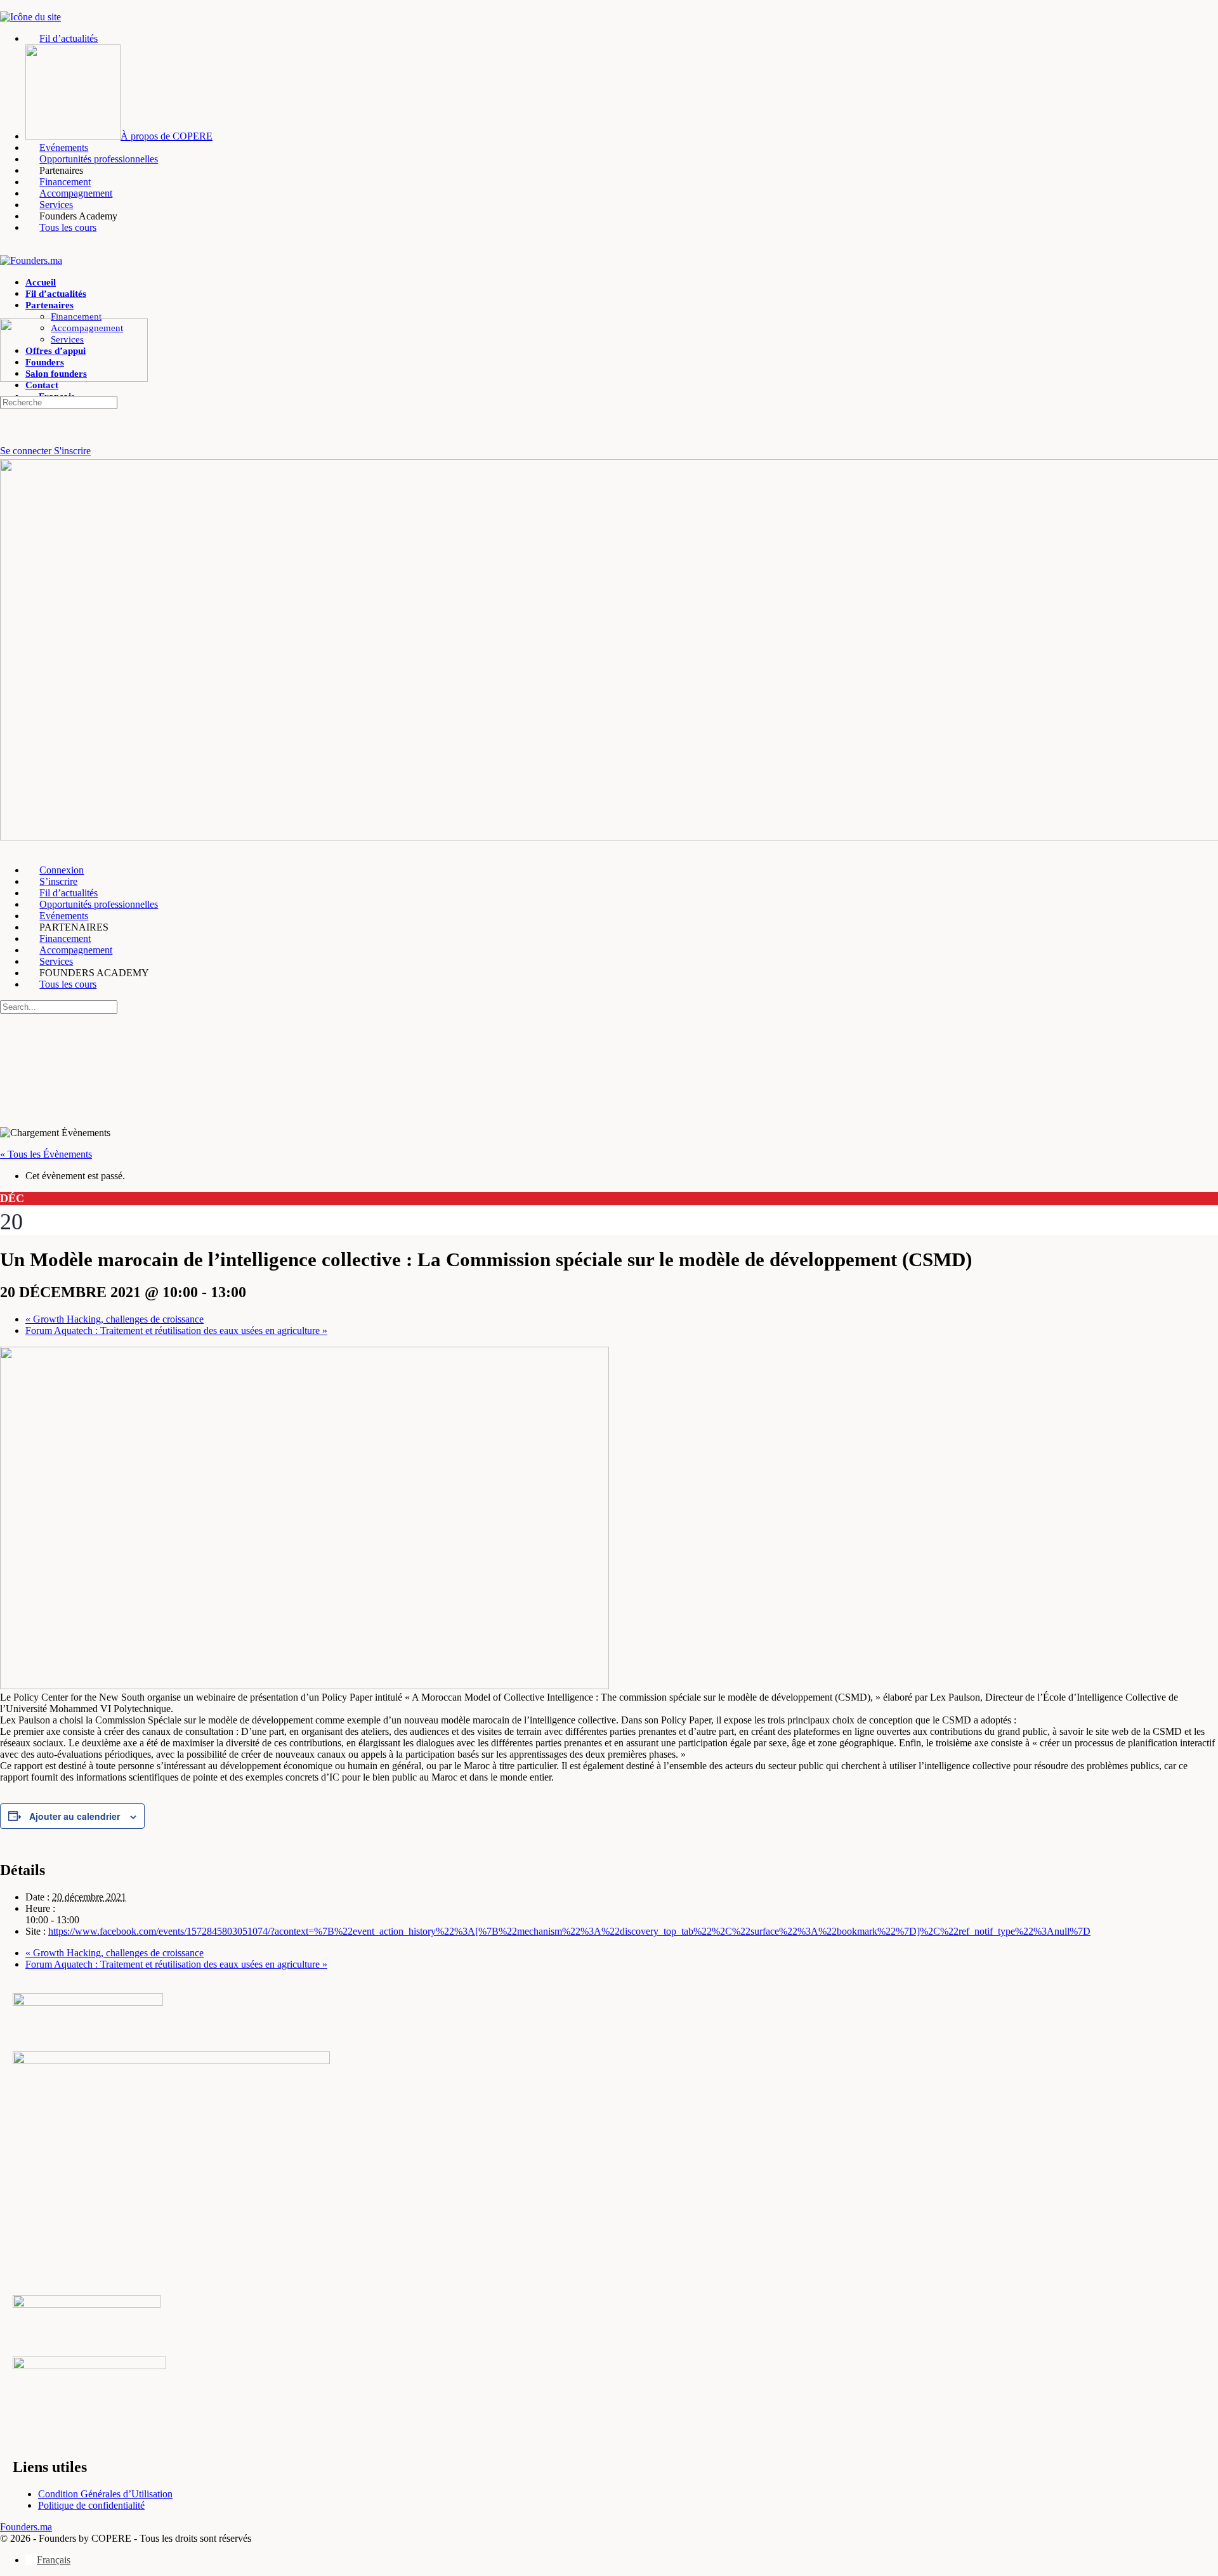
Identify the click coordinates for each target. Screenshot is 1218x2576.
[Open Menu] (7, 312)
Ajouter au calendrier (75, 1816)
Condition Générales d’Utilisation (105, 2494)
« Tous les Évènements (46, 1154)
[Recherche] (7, 439)
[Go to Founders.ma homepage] (31, 260)
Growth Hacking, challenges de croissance (115, 1319)
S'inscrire (72, 451)
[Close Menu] (7, 848)
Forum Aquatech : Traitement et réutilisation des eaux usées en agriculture (176, 1330)
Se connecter (27, 451)
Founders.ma (26, 2527)
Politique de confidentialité (91, 2505)
